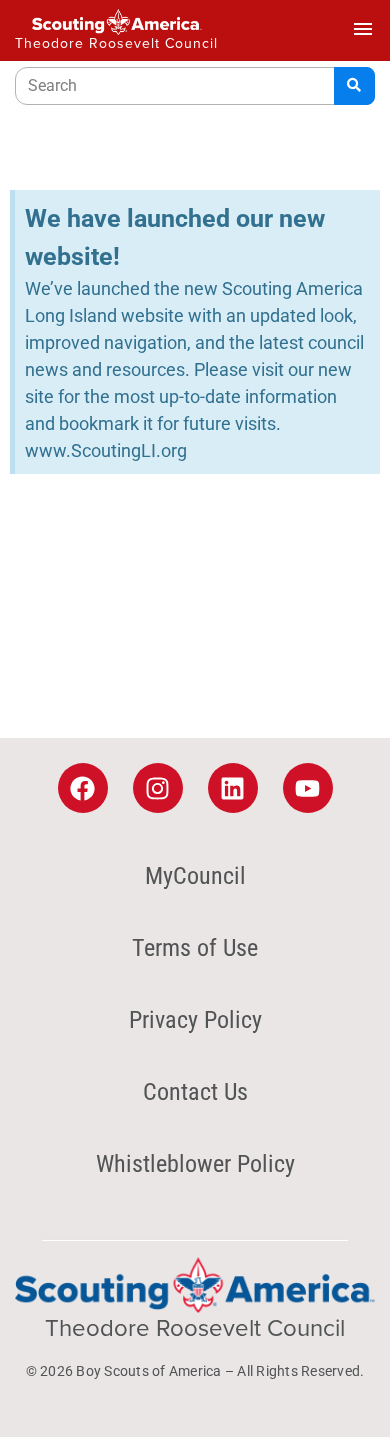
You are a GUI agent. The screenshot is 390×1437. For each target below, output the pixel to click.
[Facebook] (83, 788)
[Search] (354, 86)
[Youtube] (308, 788)
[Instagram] (158, 788)
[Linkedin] (233, 788)
